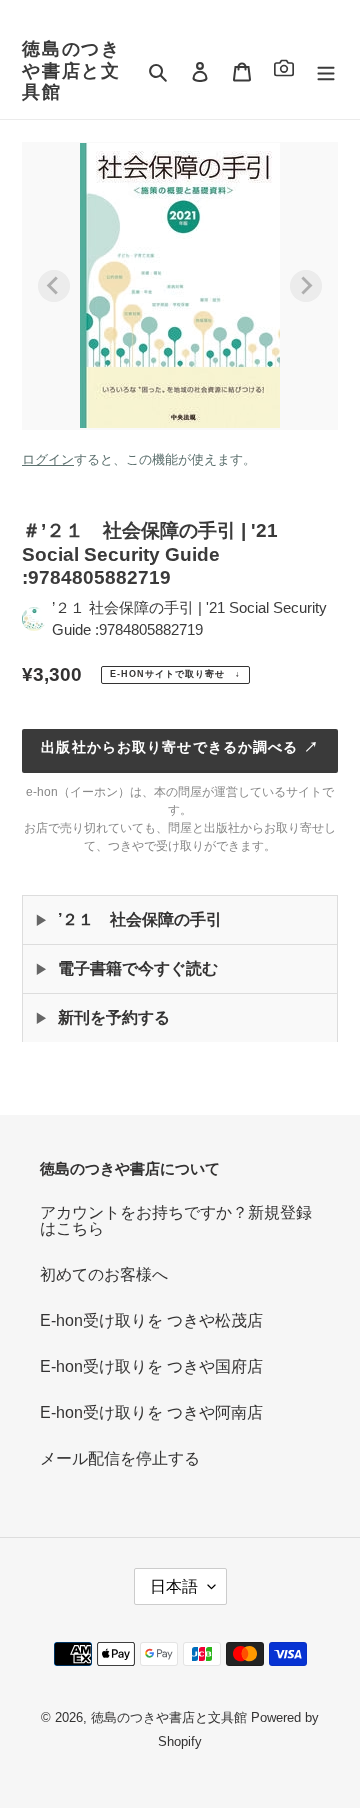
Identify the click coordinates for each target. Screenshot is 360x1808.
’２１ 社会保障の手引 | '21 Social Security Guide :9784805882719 (189, 619)
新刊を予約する (114, 1017)
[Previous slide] (54, 286)
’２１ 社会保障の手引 (140, 919)
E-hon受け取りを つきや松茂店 (151, 1320)
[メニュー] (326, 71)
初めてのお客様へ (104, 1274)
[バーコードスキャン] (284, 71)
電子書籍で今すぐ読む (138, 968)
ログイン (48, 459)
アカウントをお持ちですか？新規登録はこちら (176, 1220)
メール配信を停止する (120, 1458)
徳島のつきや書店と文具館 (71, 70)
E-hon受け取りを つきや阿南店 (151, 1412)
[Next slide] (306, 286)
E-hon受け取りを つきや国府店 (151, 1366)
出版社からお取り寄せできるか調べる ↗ (179, 747)
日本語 (174, 1586)
